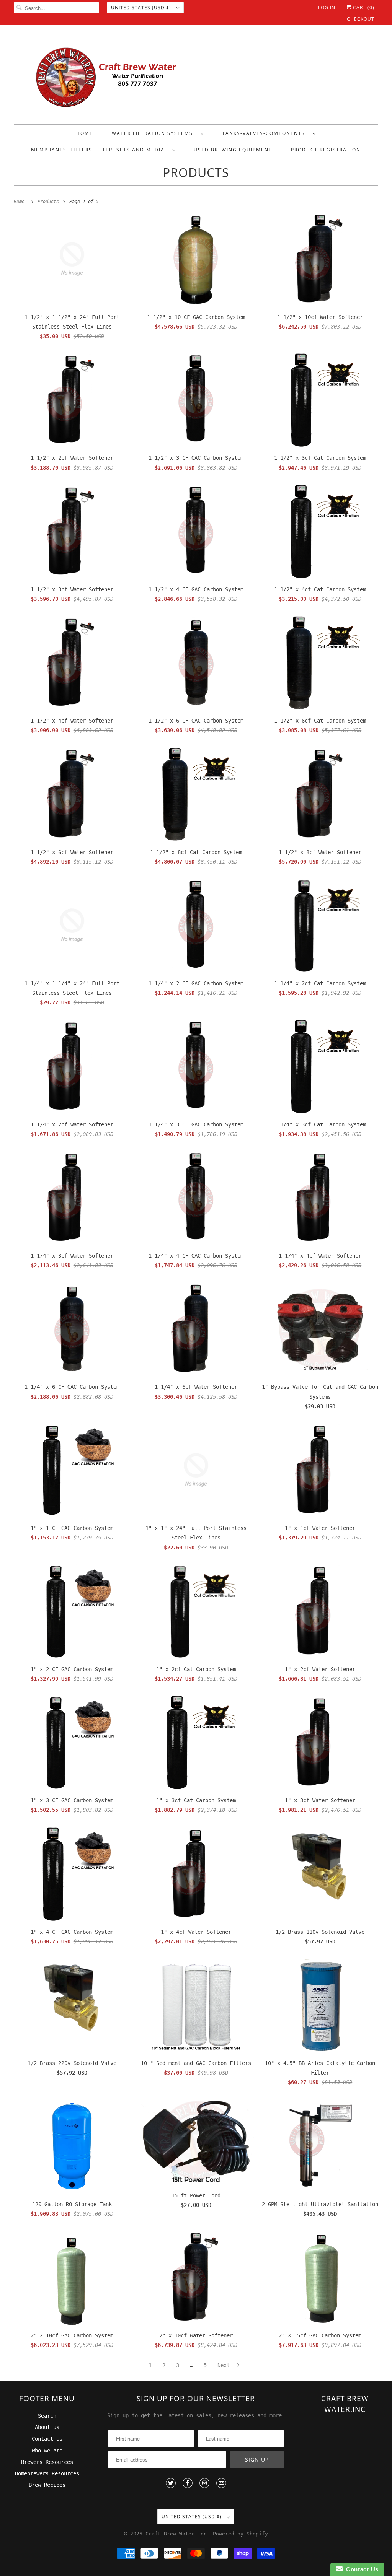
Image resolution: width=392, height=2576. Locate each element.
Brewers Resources (47, 2462)
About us (47, 2427)
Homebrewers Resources (47, 2473)
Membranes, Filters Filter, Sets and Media (100, 150)
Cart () (363, 7)
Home (85, 133)
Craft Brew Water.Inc (176, 2534)
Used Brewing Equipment (233, 150)
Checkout (361, 19)
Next (225, 2365)
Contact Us (47, 2439)
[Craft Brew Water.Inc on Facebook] (188, 2483)
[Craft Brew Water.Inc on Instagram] (204, 2483)
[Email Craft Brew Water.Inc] (221, 2483)
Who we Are (47, 2451)
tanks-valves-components (265, 133)
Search (47, 2416)
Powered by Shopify (240, 2534)
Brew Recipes (47, 2485)
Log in (327, 7)
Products (196, 172)
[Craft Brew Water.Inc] (196, 76)
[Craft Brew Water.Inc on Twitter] (171, 2483)
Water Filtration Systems (154, 133)
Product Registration (326, 150)
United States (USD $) (142, 7)
